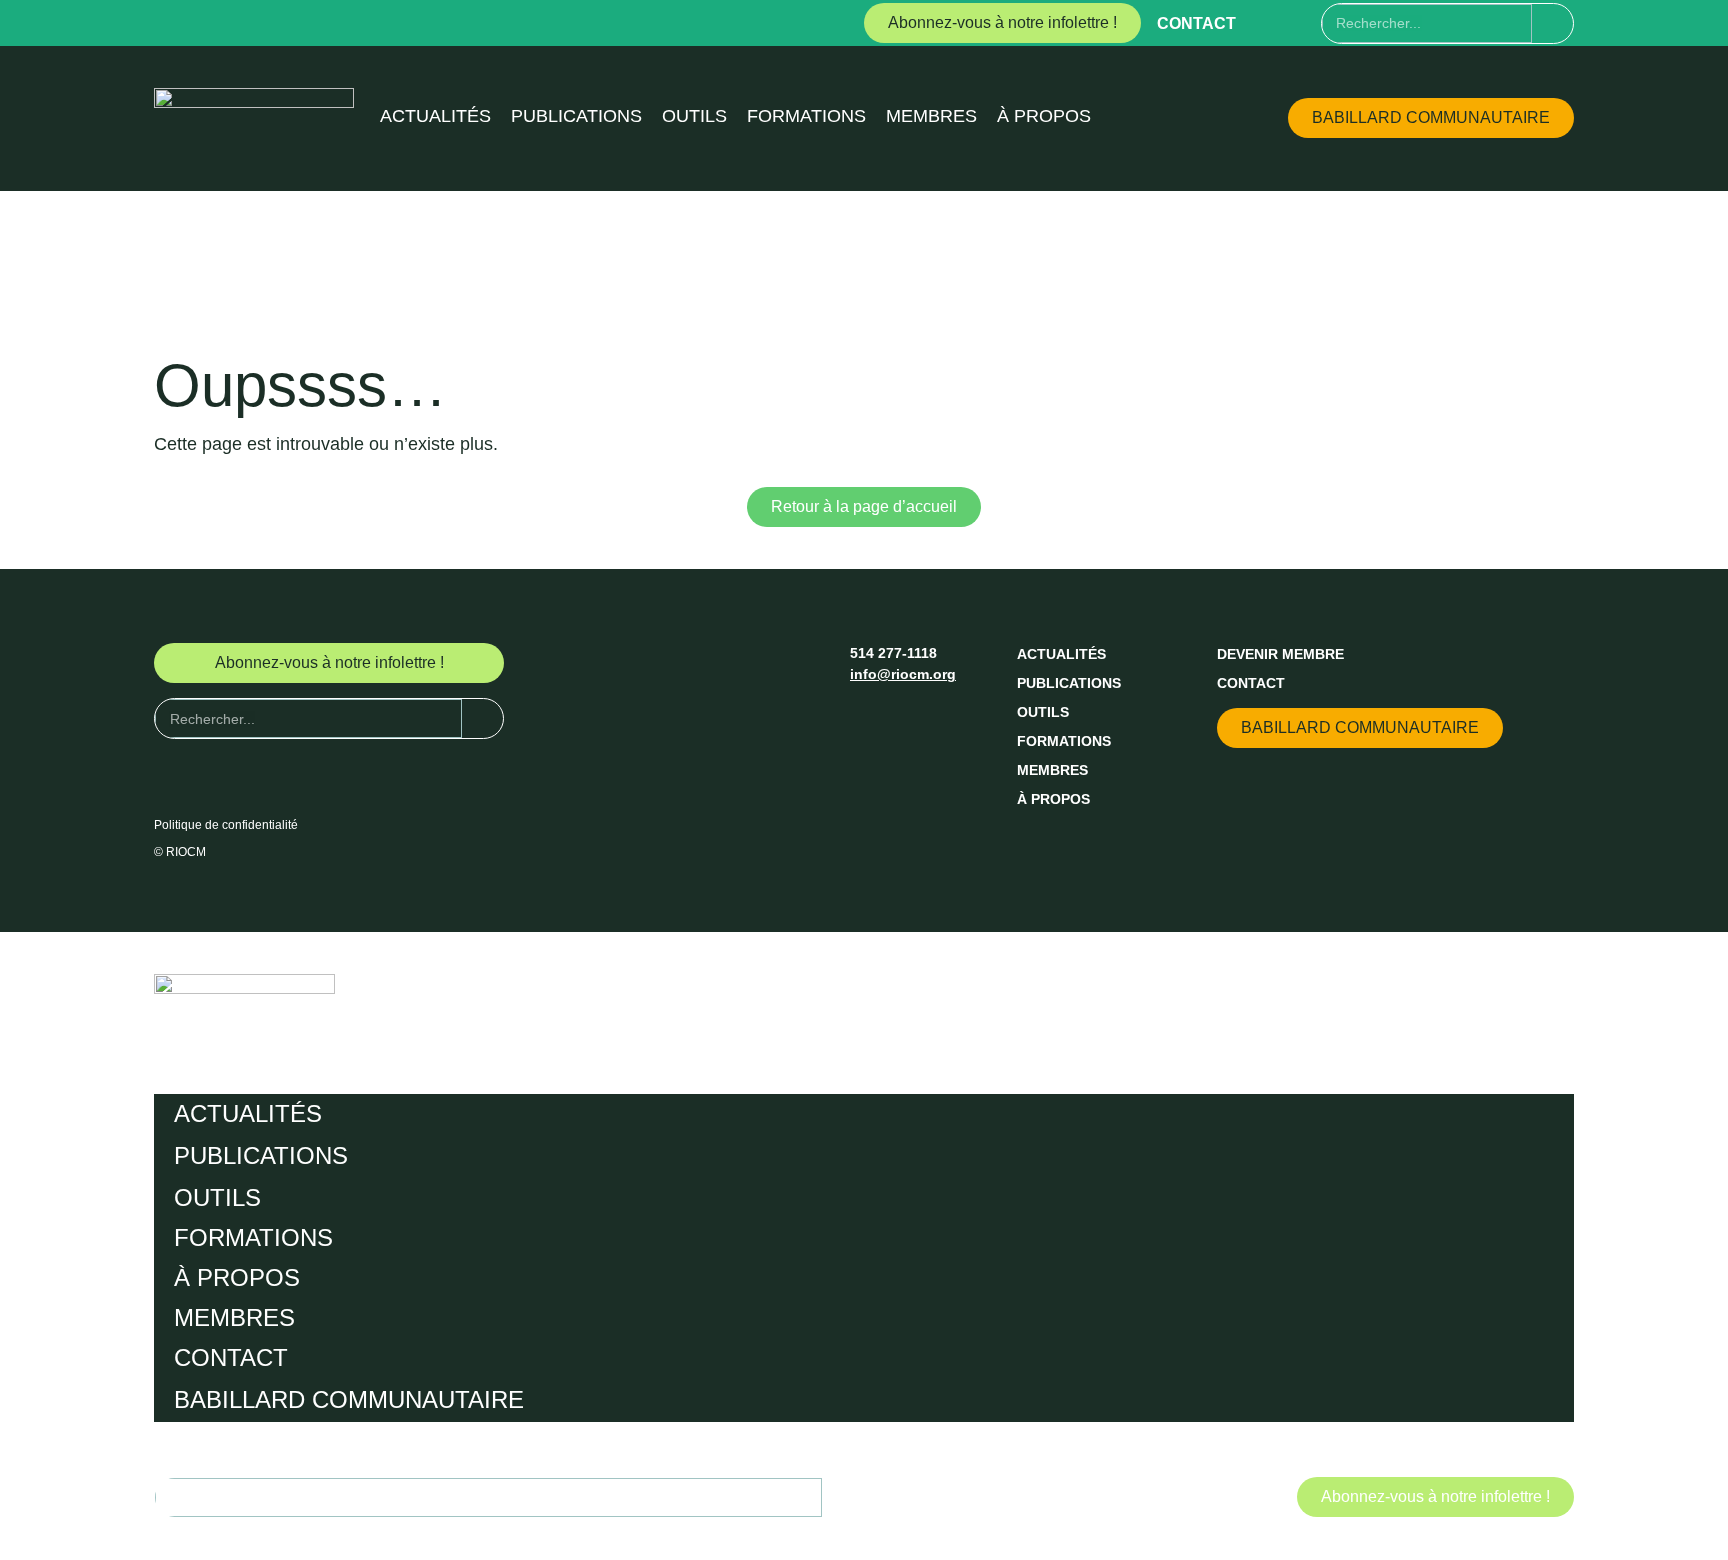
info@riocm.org (903, 674)
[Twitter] (1305, 23)
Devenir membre (1280, 654)
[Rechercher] (1552, 23)
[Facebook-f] (1268, 23)
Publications (576, 116)
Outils (694, 116)
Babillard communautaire (349, 1399)
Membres (931, 116)
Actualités (435, 116)
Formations (806, 116)
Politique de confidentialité (226, 825)
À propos (1044, 116)
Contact (1196, 23)
